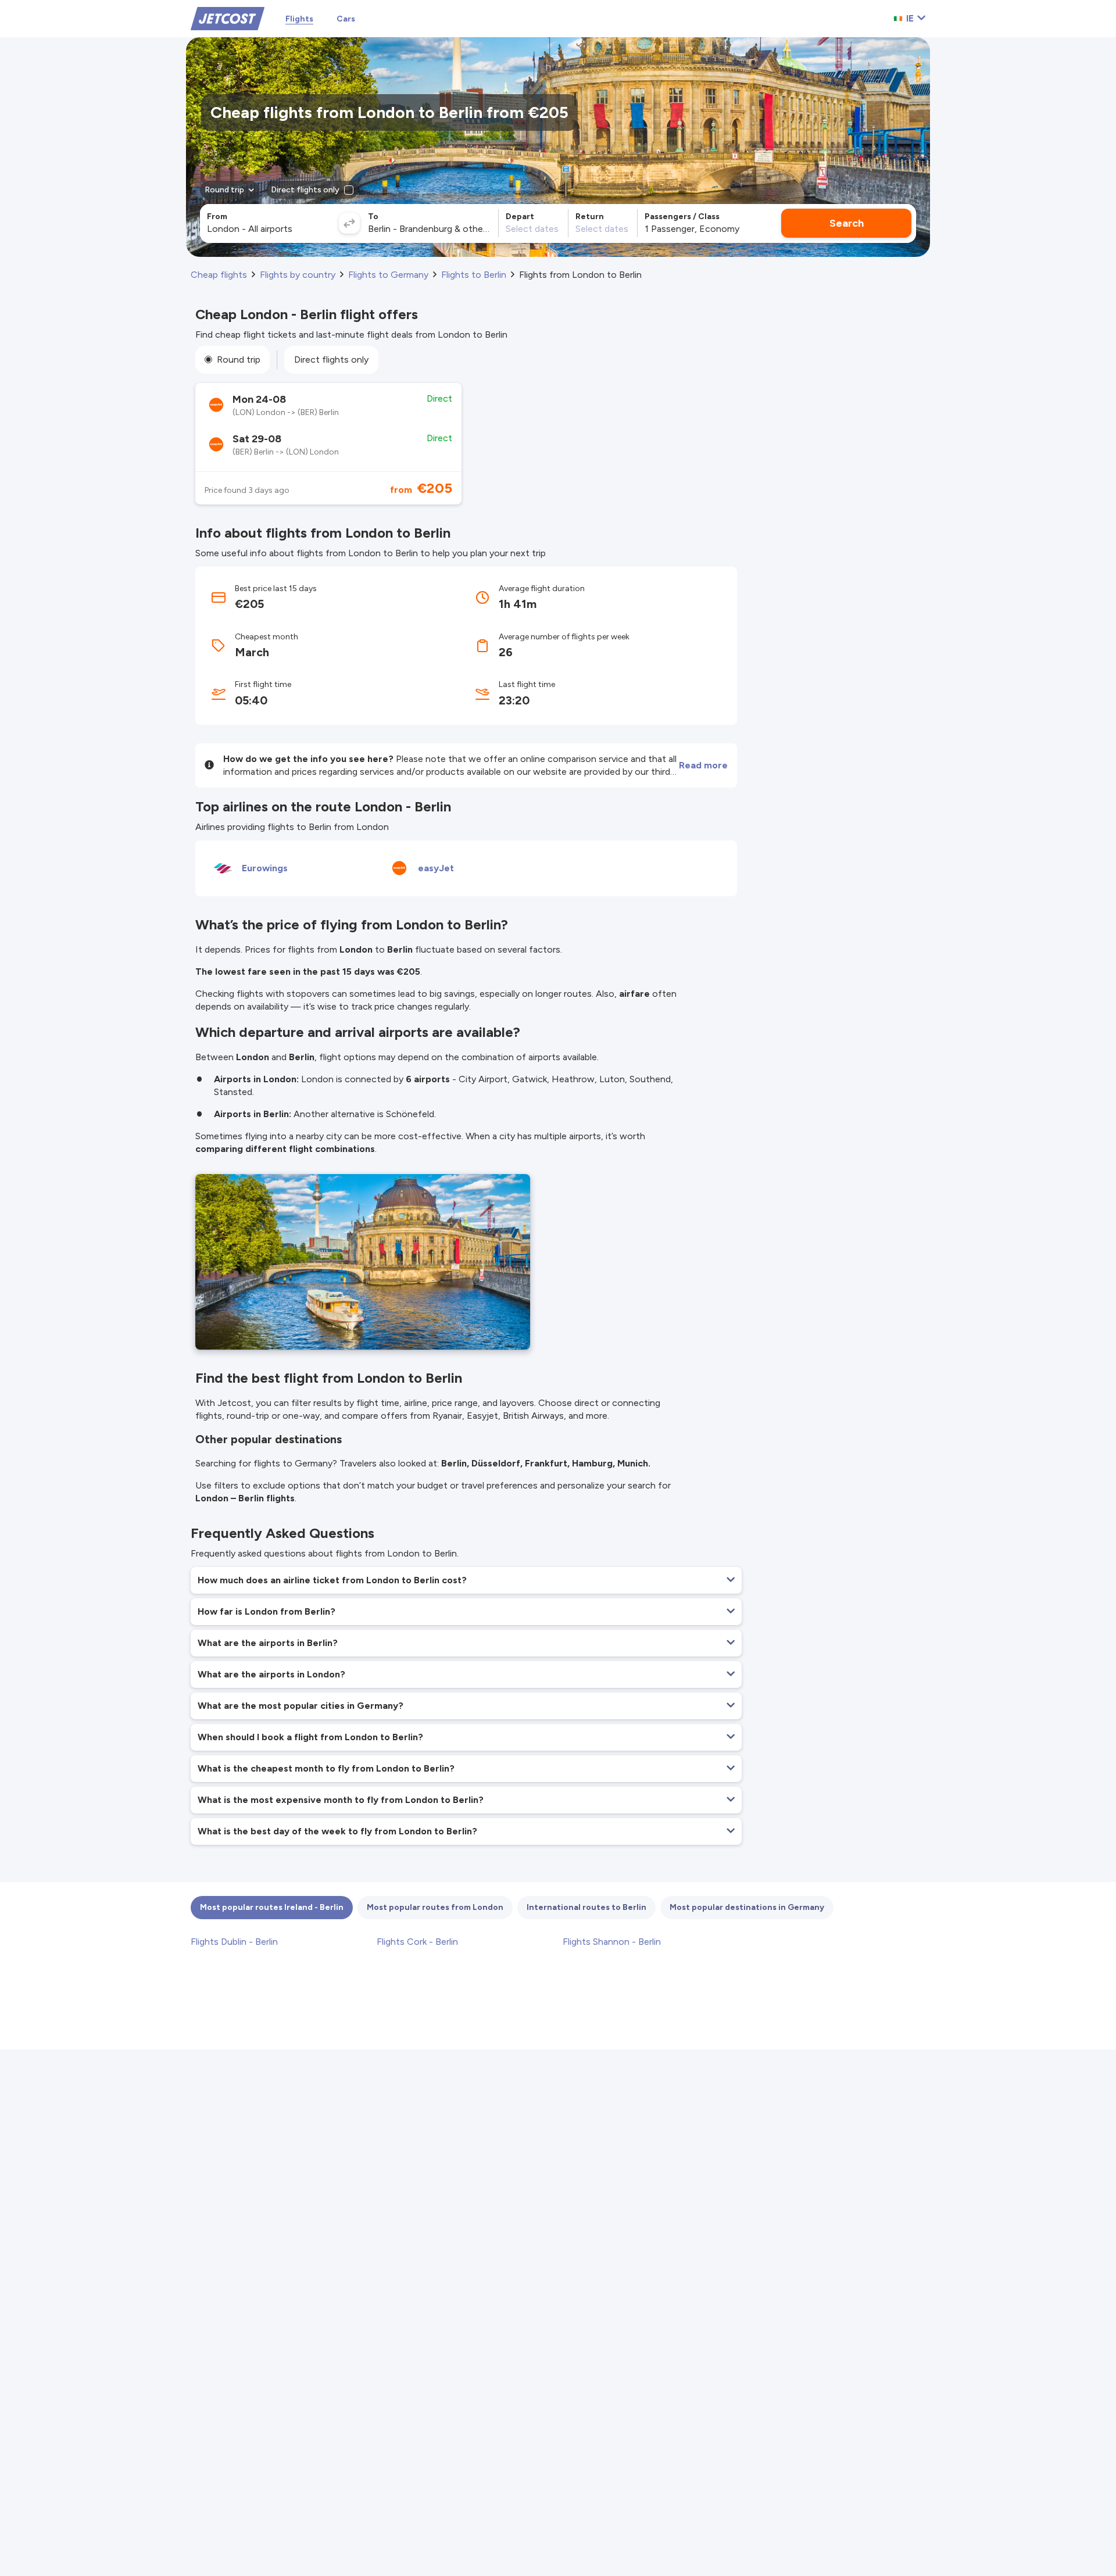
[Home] (228, 18)
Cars (346, 19)
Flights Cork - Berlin (417, 1942)
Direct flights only (331, 359)
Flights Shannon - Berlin (612, 1942)
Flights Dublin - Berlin (234, 1942)
